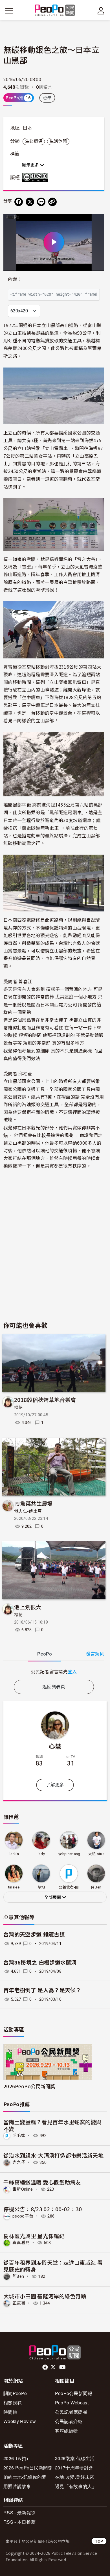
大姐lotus (96, 1854)
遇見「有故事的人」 (76, 2486)
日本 (27, 128)
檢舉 (47, 98)
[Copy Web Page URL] (52, 202)
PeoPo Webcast (72, 2403)
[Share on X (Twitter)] (30, 202)
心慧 (55, 1746)
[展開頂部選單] (101, 11)
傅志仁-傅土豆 (28, 1511)
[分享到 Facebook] (19, 202)
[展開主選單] (9, 11)
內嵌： (15, 279)
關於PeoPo (15, 2393)
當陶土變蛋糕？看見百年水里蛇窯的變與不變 (52, 2125)
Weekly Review (20, 2421)
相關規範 (13, 2403)
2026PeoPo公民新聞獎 (29, 2086)
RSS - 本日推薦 (19, 2522)
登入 (72, 1671)
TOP (99, 2541)
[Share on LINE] (41, 202)
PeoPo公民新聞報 (74, 2393)
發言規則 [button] (95, 1654)
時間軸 (10, 2412)
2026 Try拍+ (16, 2458)
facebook (46, 2367)
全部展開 (53, 1898)
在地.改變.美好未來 (75, 2477)
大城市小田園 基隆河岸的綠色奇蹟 (45, 2296)
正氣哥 (19, 2303)
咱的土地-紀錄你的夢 (25, 2477)
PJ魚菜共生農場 (33, 1503)
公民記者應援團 (71, 2412)
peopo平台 (23, 2216)
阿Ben (18, 2276)
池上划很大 (28, 1607)
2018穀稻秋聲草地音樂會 (45, 1400)
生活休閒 (58, 141)
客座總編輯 (67, 2431)
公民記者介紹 (69, 2421)
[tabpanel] (54, 1671)
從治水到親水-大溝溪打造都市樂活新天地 (53, 2155)
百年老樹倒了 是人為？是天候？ (42, 1990)
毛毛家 (19, 2136)
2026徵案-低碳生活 (75, 2458)
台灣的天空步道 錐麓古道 (34, 1935)
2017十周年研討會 (74, 2468)
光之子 (19, 2162)
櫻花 (18, 1408)
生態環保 (34, 141)
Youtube (63, 2367)
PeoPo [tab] (45, 1654)
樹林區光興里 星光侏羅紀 (34, 2236)
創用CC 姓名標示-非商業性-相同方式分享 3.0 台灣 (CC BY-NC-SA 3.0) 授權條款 (36, 177)
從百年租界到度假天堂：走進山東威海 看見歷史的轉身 (53, 2266)
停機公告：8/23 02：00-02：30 (43, 2209)
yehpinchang (69, 1854)
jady (41, 1854)
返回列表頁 (54, 1687)
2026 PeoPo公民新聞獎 (28, 2468)
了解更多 (55, 1785)
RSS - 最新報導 (19, 2513)
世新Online (23, 2189)
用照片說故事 (17, 2486)
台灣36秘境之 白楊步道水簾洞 (40, 1963)
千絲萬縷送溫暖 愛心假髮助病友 (42, 2182)
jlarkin (14, 1854)
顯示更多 (31, 165)
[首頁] (55, 11)
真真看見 (21, 2243)
